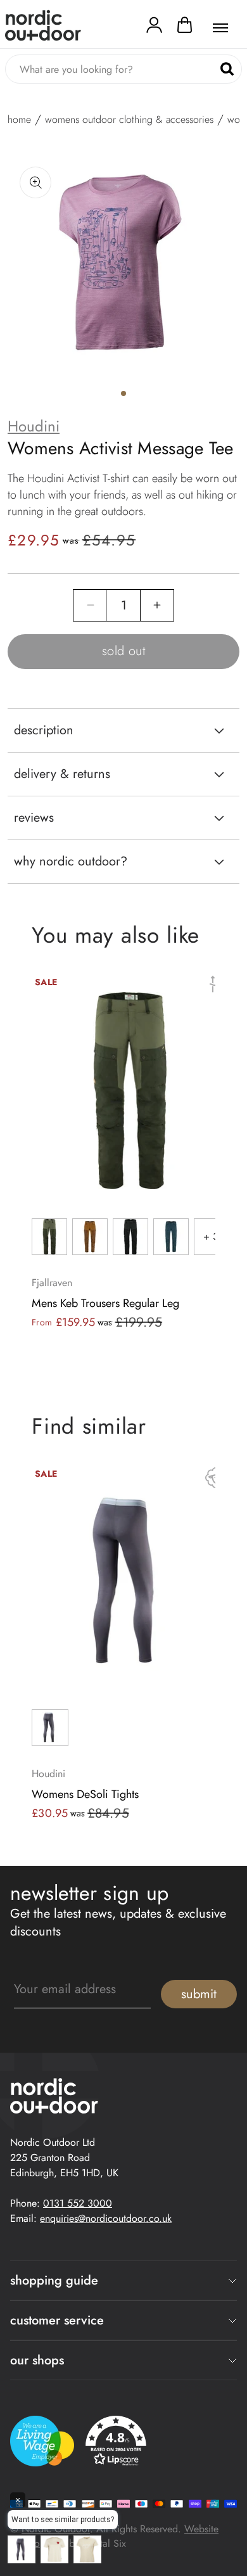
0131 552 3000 (78, 2203)
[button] (185, 28)
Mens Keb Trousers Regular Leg (105, 1303)
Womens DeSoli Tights (85, 1794)
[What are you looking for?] (227, 69)
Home (19, 120)
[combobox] (123, 69)
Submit (199, 1994)
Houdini (34, 426)
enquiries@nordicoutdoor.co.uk (106, 2218)
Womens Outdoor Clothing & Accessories (129, 120)
